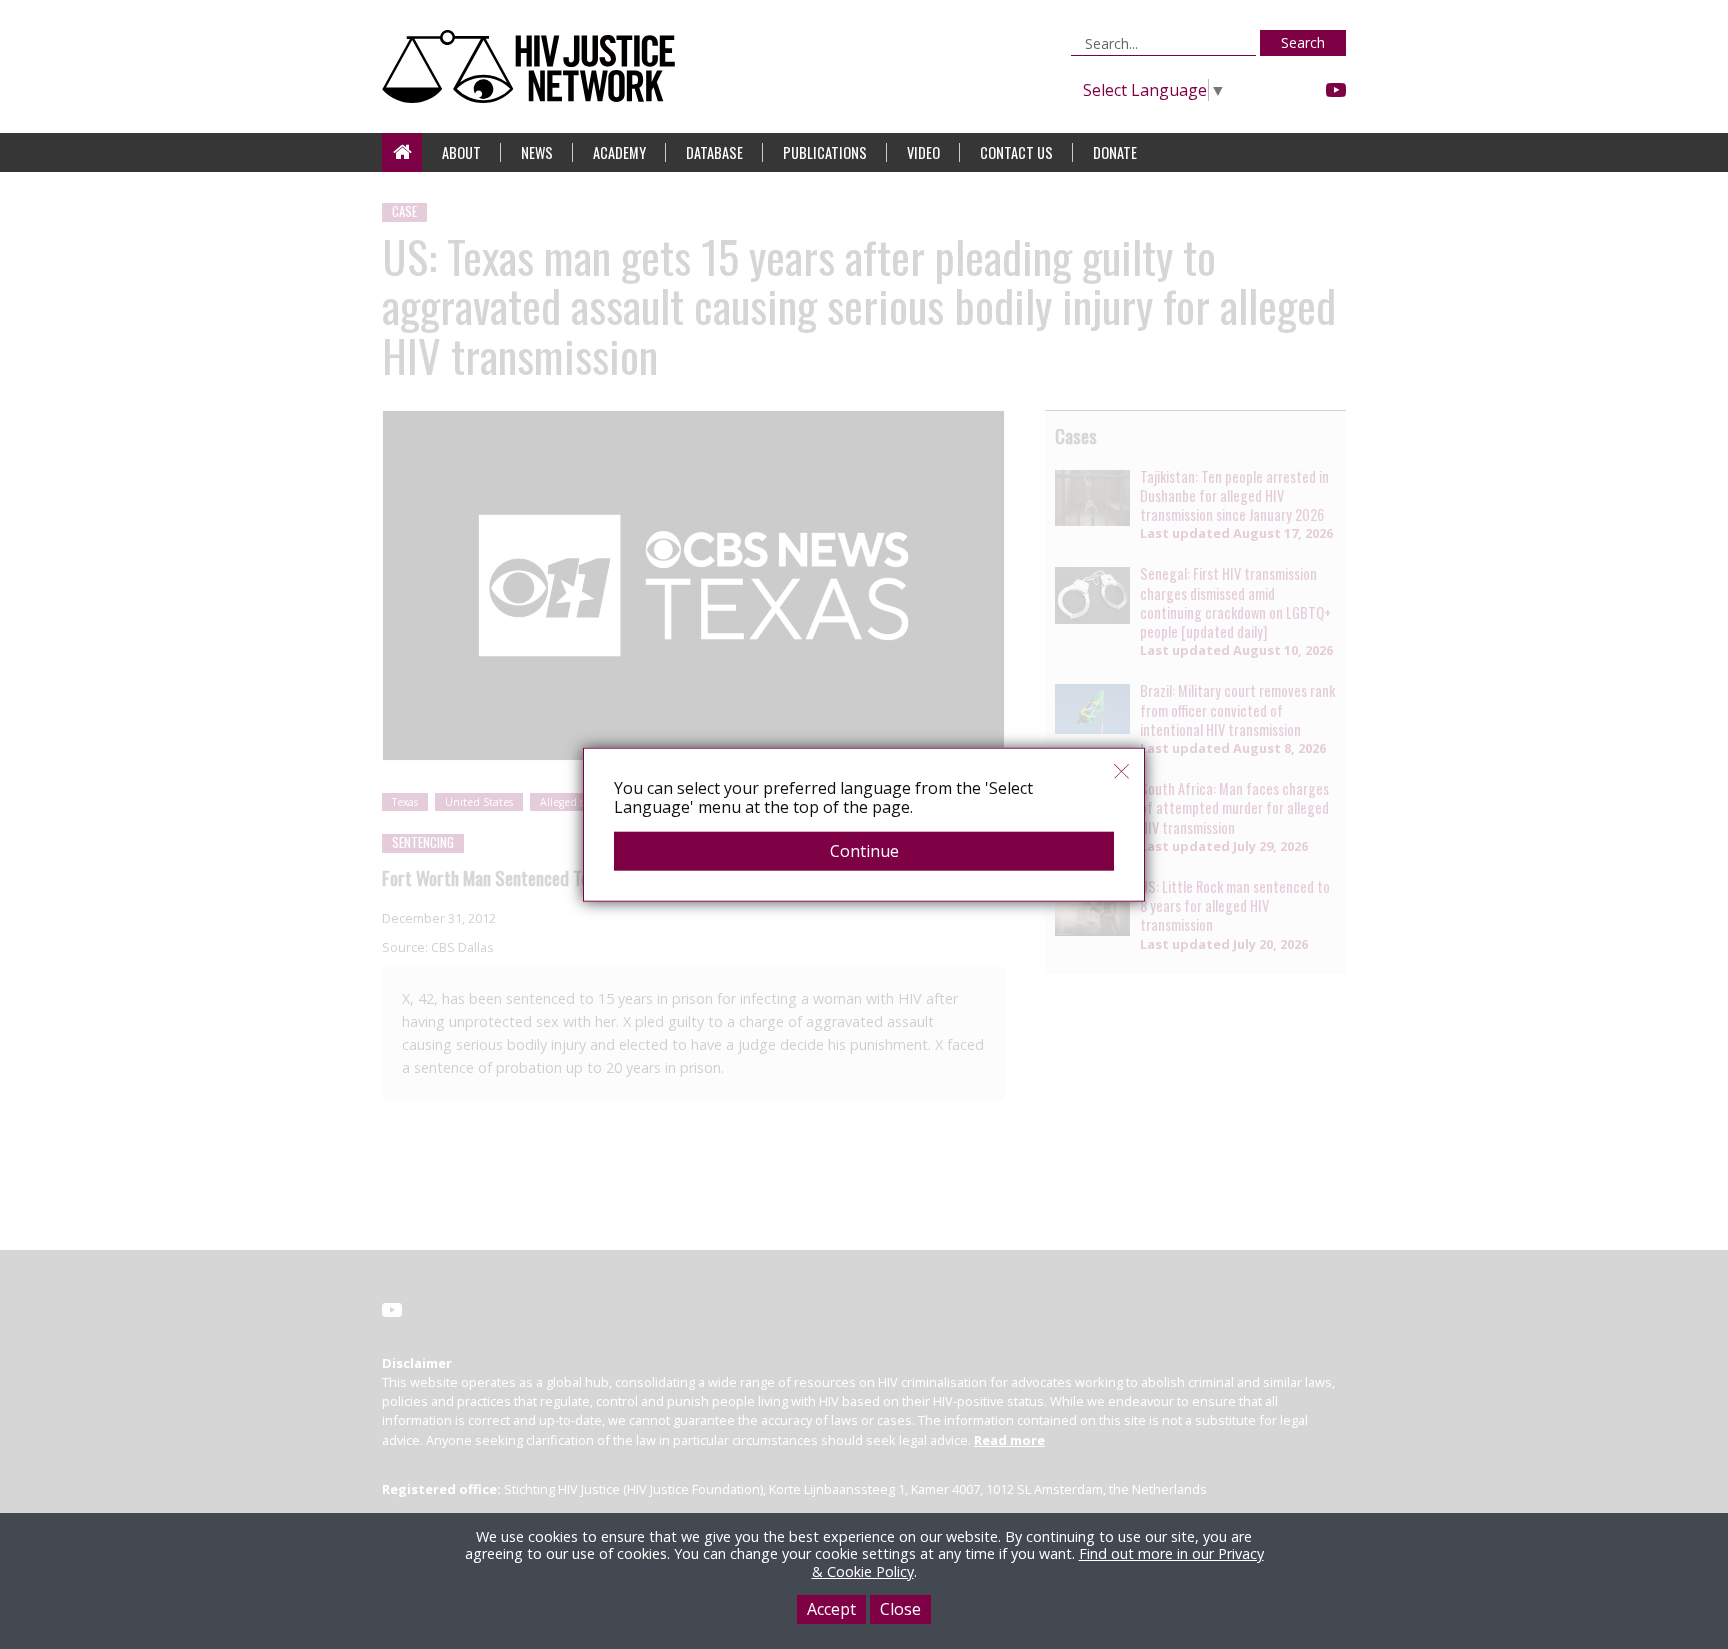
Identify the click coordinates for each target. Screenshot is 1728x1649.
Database (714, 152)
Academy (619, 152)
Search (1303, 42)
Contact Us (1016, 152)
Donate (1115, 152)
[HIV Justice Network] (533, 66)
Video (923, 152)
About (461, 152)
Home (402, 152)
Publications (825, 152)
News (537, 152)
